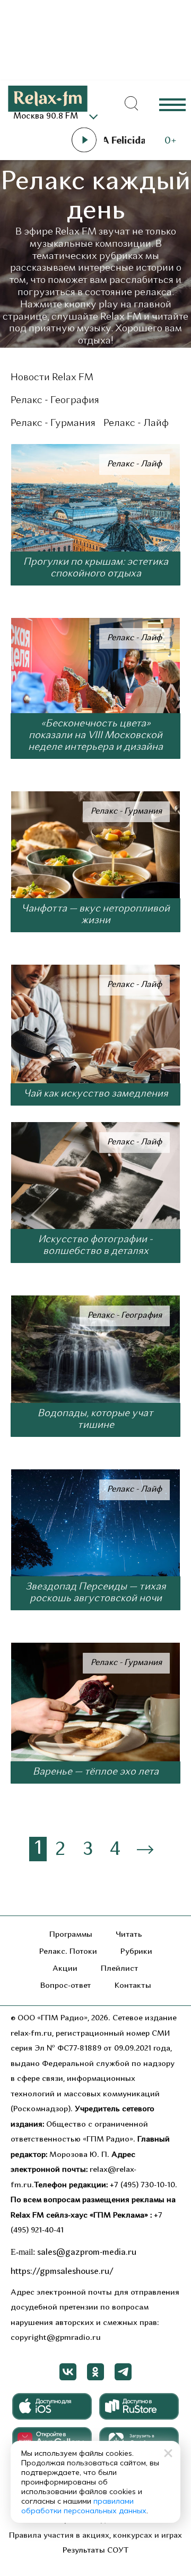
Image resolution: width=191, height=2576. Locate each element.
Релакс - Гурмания (53, 424)
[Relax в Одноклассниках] (95, 2372)
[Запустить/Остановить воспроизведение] (84, 140)
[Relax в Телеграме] (123, 2372)
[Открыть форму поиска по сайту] (132, 104)
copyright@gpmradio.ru (56, 2338)
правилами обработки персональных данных (84, 2506)
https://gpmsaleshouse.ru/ (62, 2272)
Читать (129, 1935)
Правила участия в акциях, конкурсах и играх (95, 2536)
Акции (65, 1969)
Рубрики (136, 1952)
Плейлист (120, 1969)
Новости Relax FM (52, 378)
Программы (71, 1935)
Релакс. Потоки (68, 1952)
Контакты (133, 1986)
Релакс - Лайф (136, 424)
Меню (172, 104)
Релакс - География (55, 401)
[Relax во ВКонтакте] (68, 2372)
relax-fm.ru (31, 2034)
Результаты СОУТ (96, 2551)
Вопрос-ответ (66, 1986)
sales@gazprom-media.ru (87, 2253)
